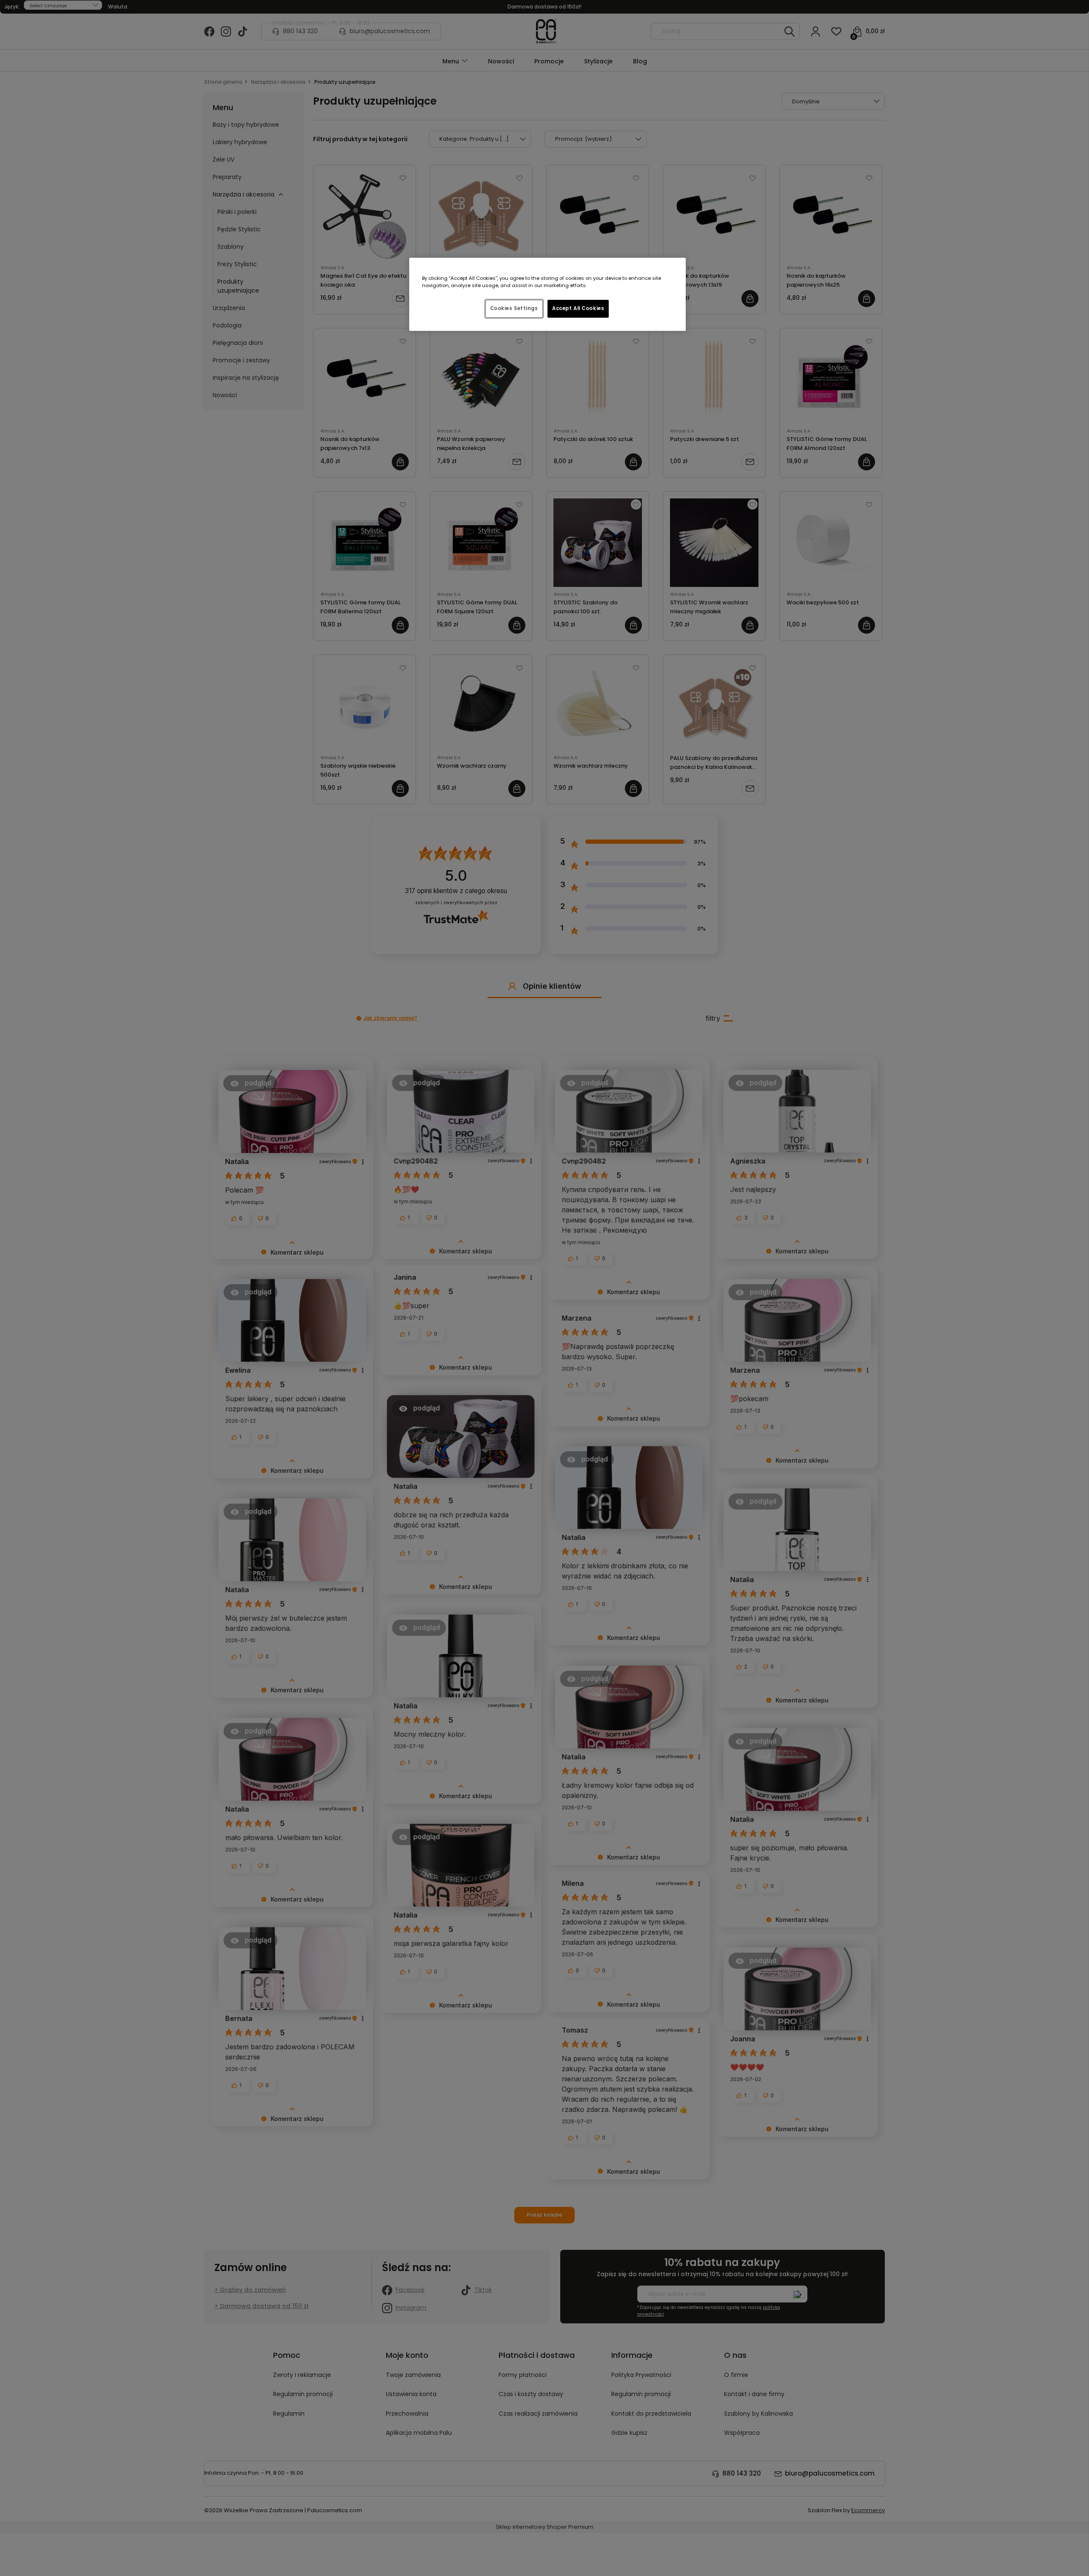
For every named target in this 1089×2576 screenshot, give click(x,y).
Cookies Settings (514, 308)
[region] (547, 294)
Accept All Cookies (578, 308)
